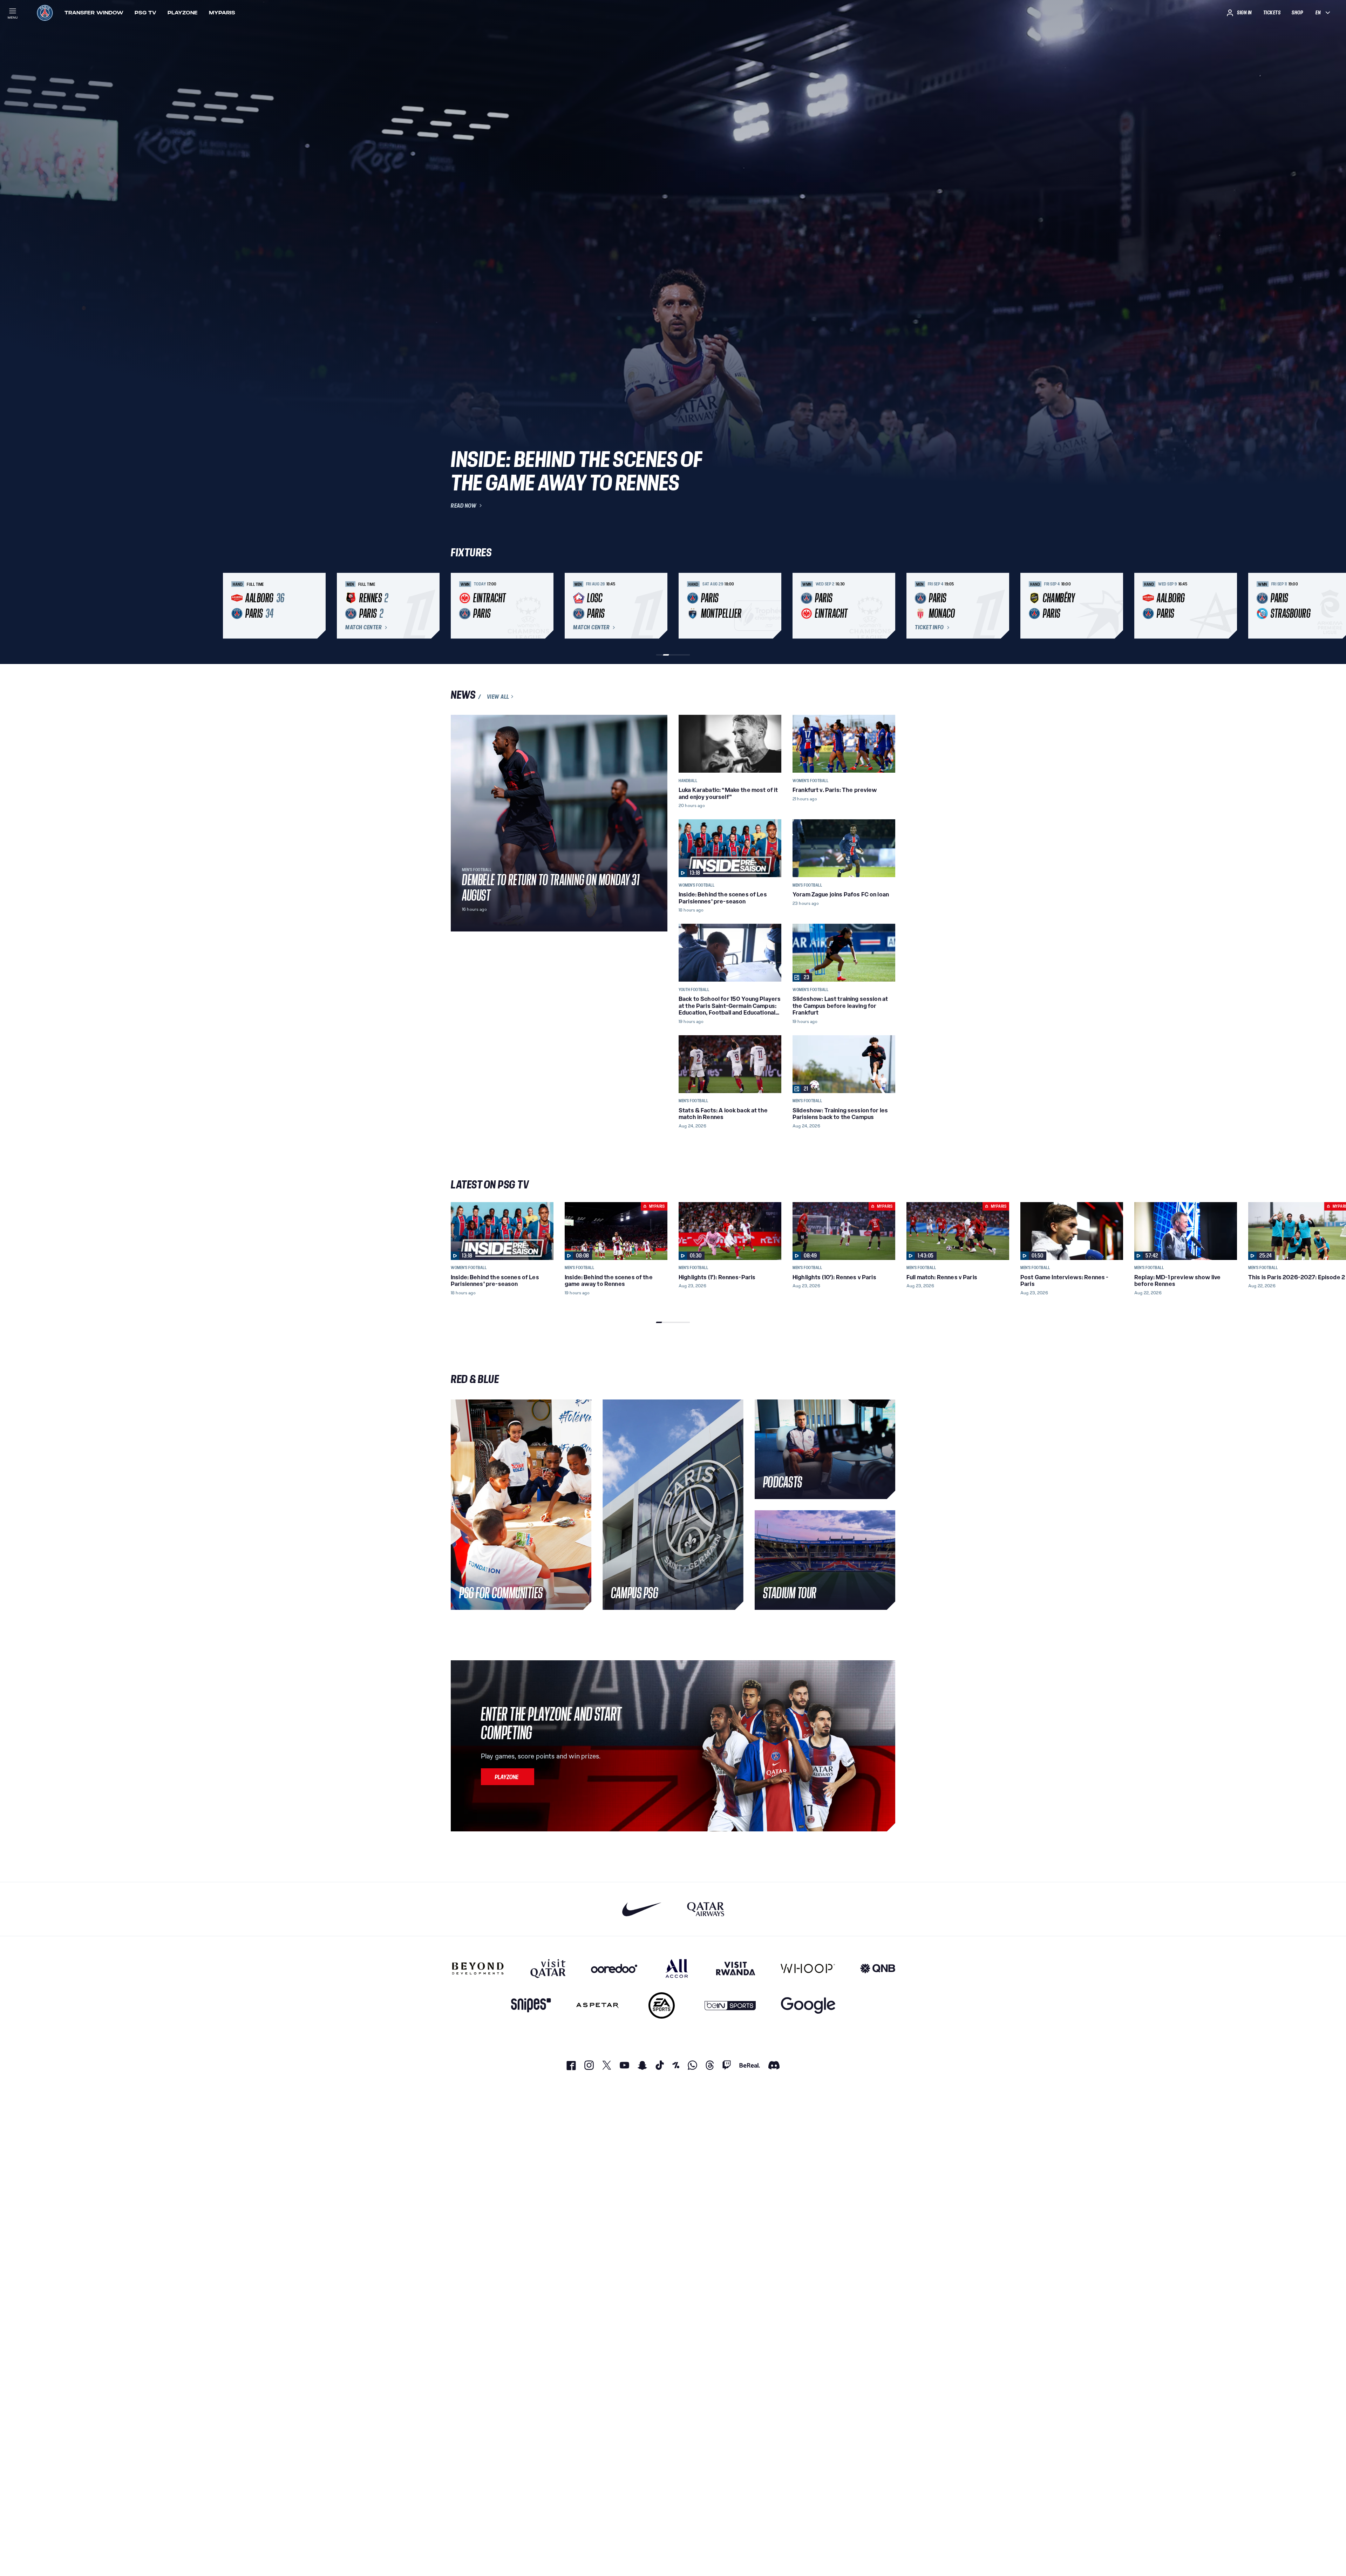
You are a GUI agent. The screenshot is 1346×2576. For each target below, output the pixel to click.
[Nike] (642, 1909)
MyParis (222, 13)
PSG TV (145, 13)
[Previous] (459, 606)
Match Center (363, 628)
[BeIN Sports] (730, 2005)
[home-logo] (45, 13)
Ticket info (929, 628)
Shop (1297, 13)
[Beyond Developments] (478, 1968)
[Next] (887, 606)
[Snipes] (531, 2005)
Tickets (1272, 13)
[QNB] (878, 1968)
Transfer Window (94, 13)
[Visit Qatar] (548, 1968)
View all (498, 697)
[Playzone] (508, 1777)
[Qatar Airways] (706, 1909)
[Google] (808, 2005)
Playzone (183, 13)
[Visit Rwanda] (736, 1968)
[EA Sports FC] (662, 2005)
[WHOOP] (808, 1968)
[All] (677, 1968)
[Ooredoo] (614, 1968)
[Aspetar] (597, 2005)
